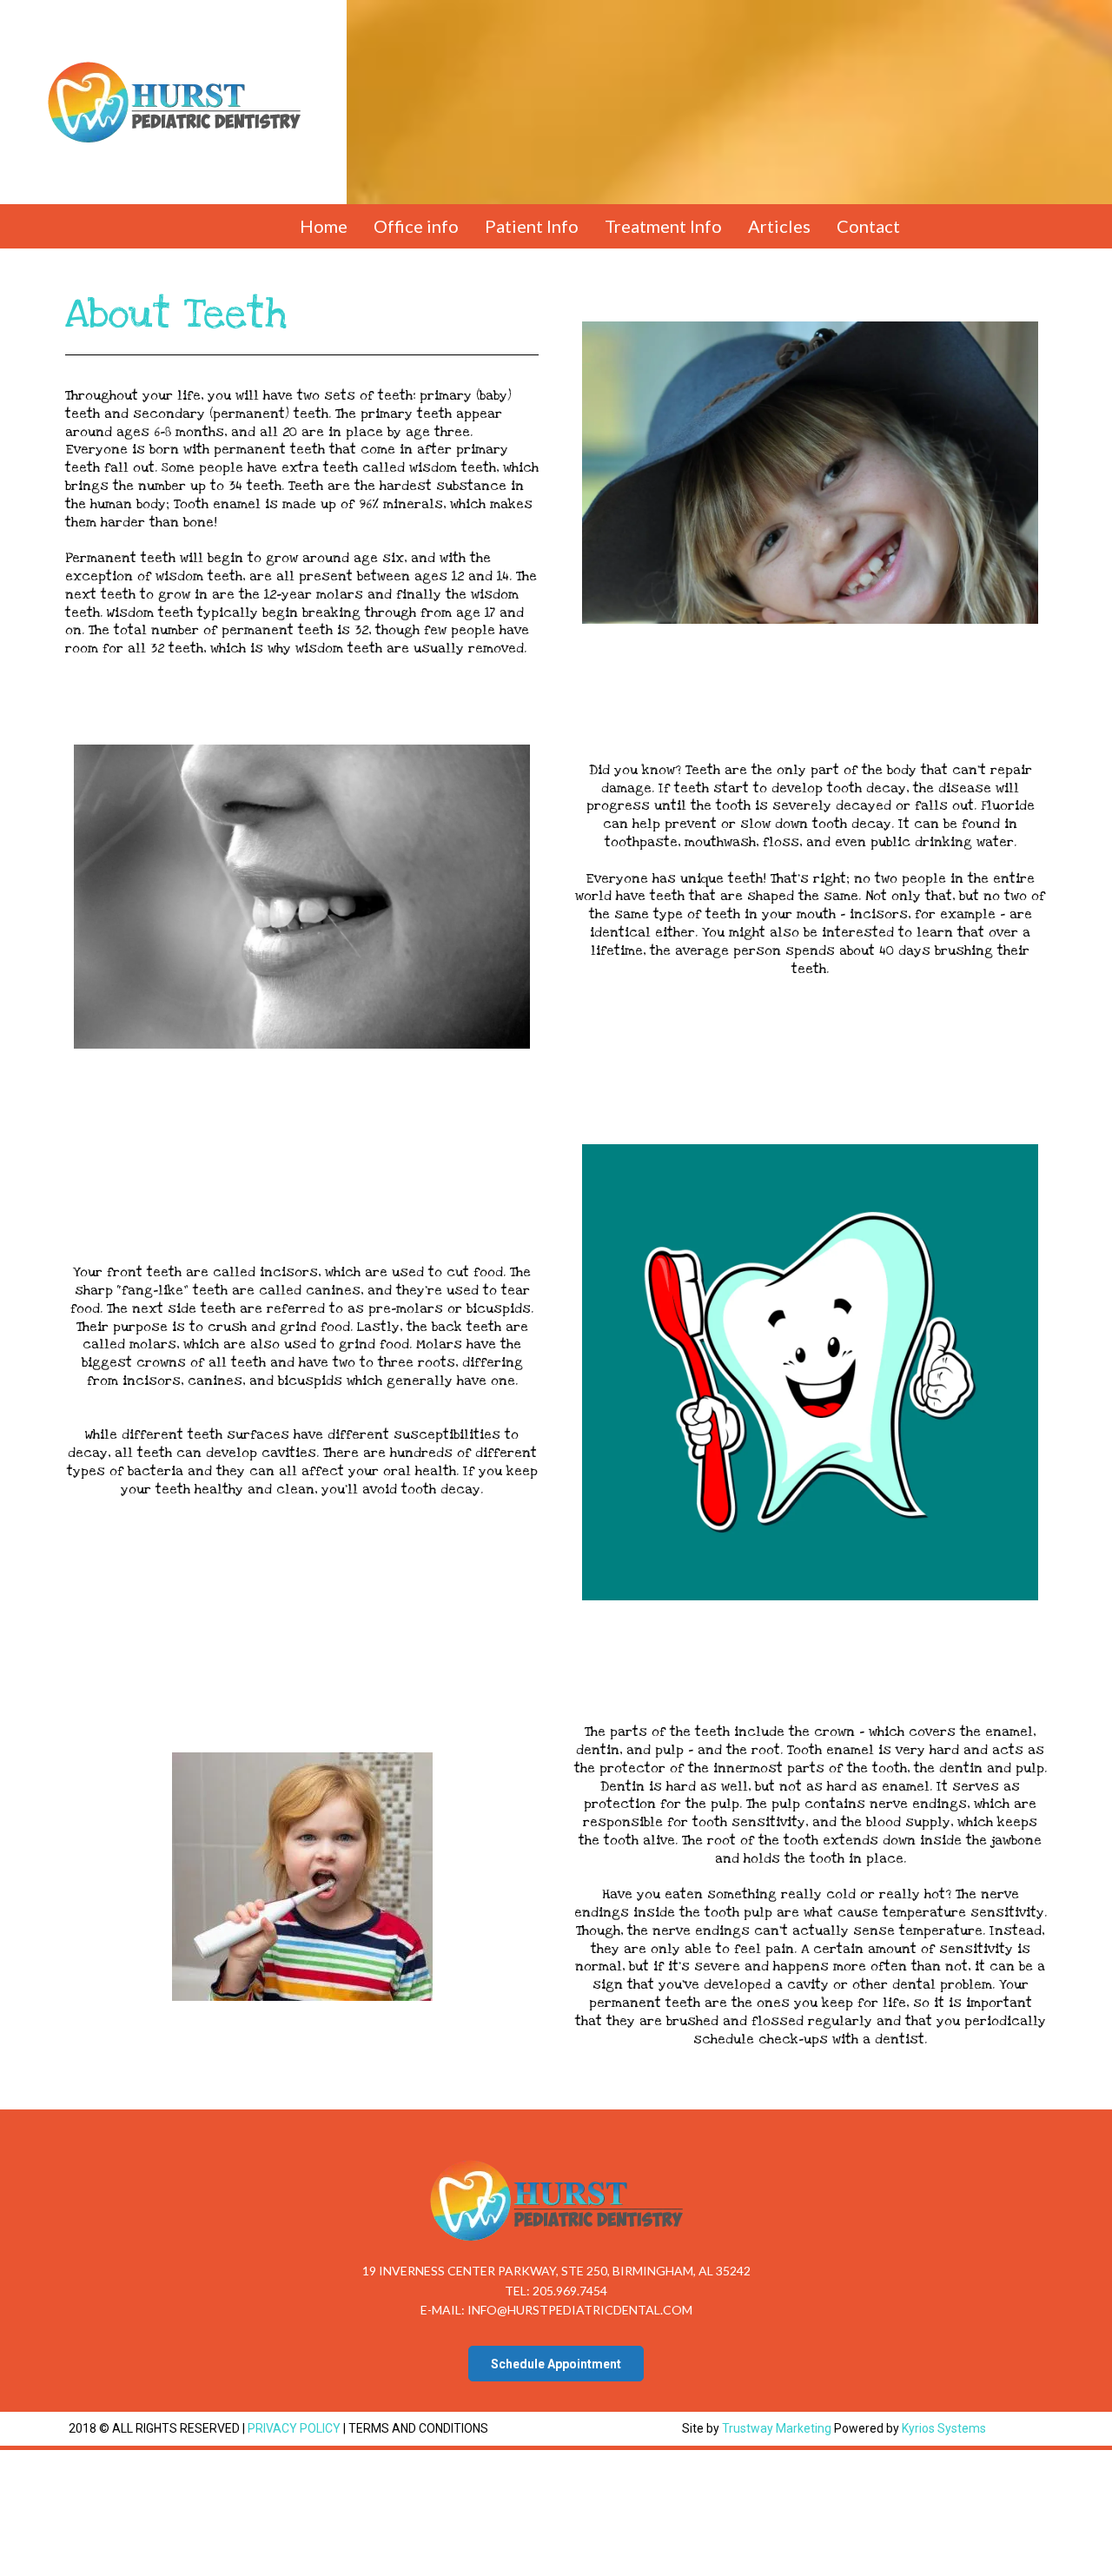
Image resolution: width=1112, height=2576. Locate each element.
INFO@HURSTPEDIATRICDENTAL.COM (580, 2310)
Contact (868, 226)
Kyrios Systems (944, 2428)
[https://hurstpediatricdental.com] (173, 103)
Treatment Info (663, 226)
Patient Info (532, 226)
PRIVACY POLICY (295, 2428)
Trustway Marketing (777, 2428)
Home (324, 226)
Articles (779, 226)
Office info (416, 226)
